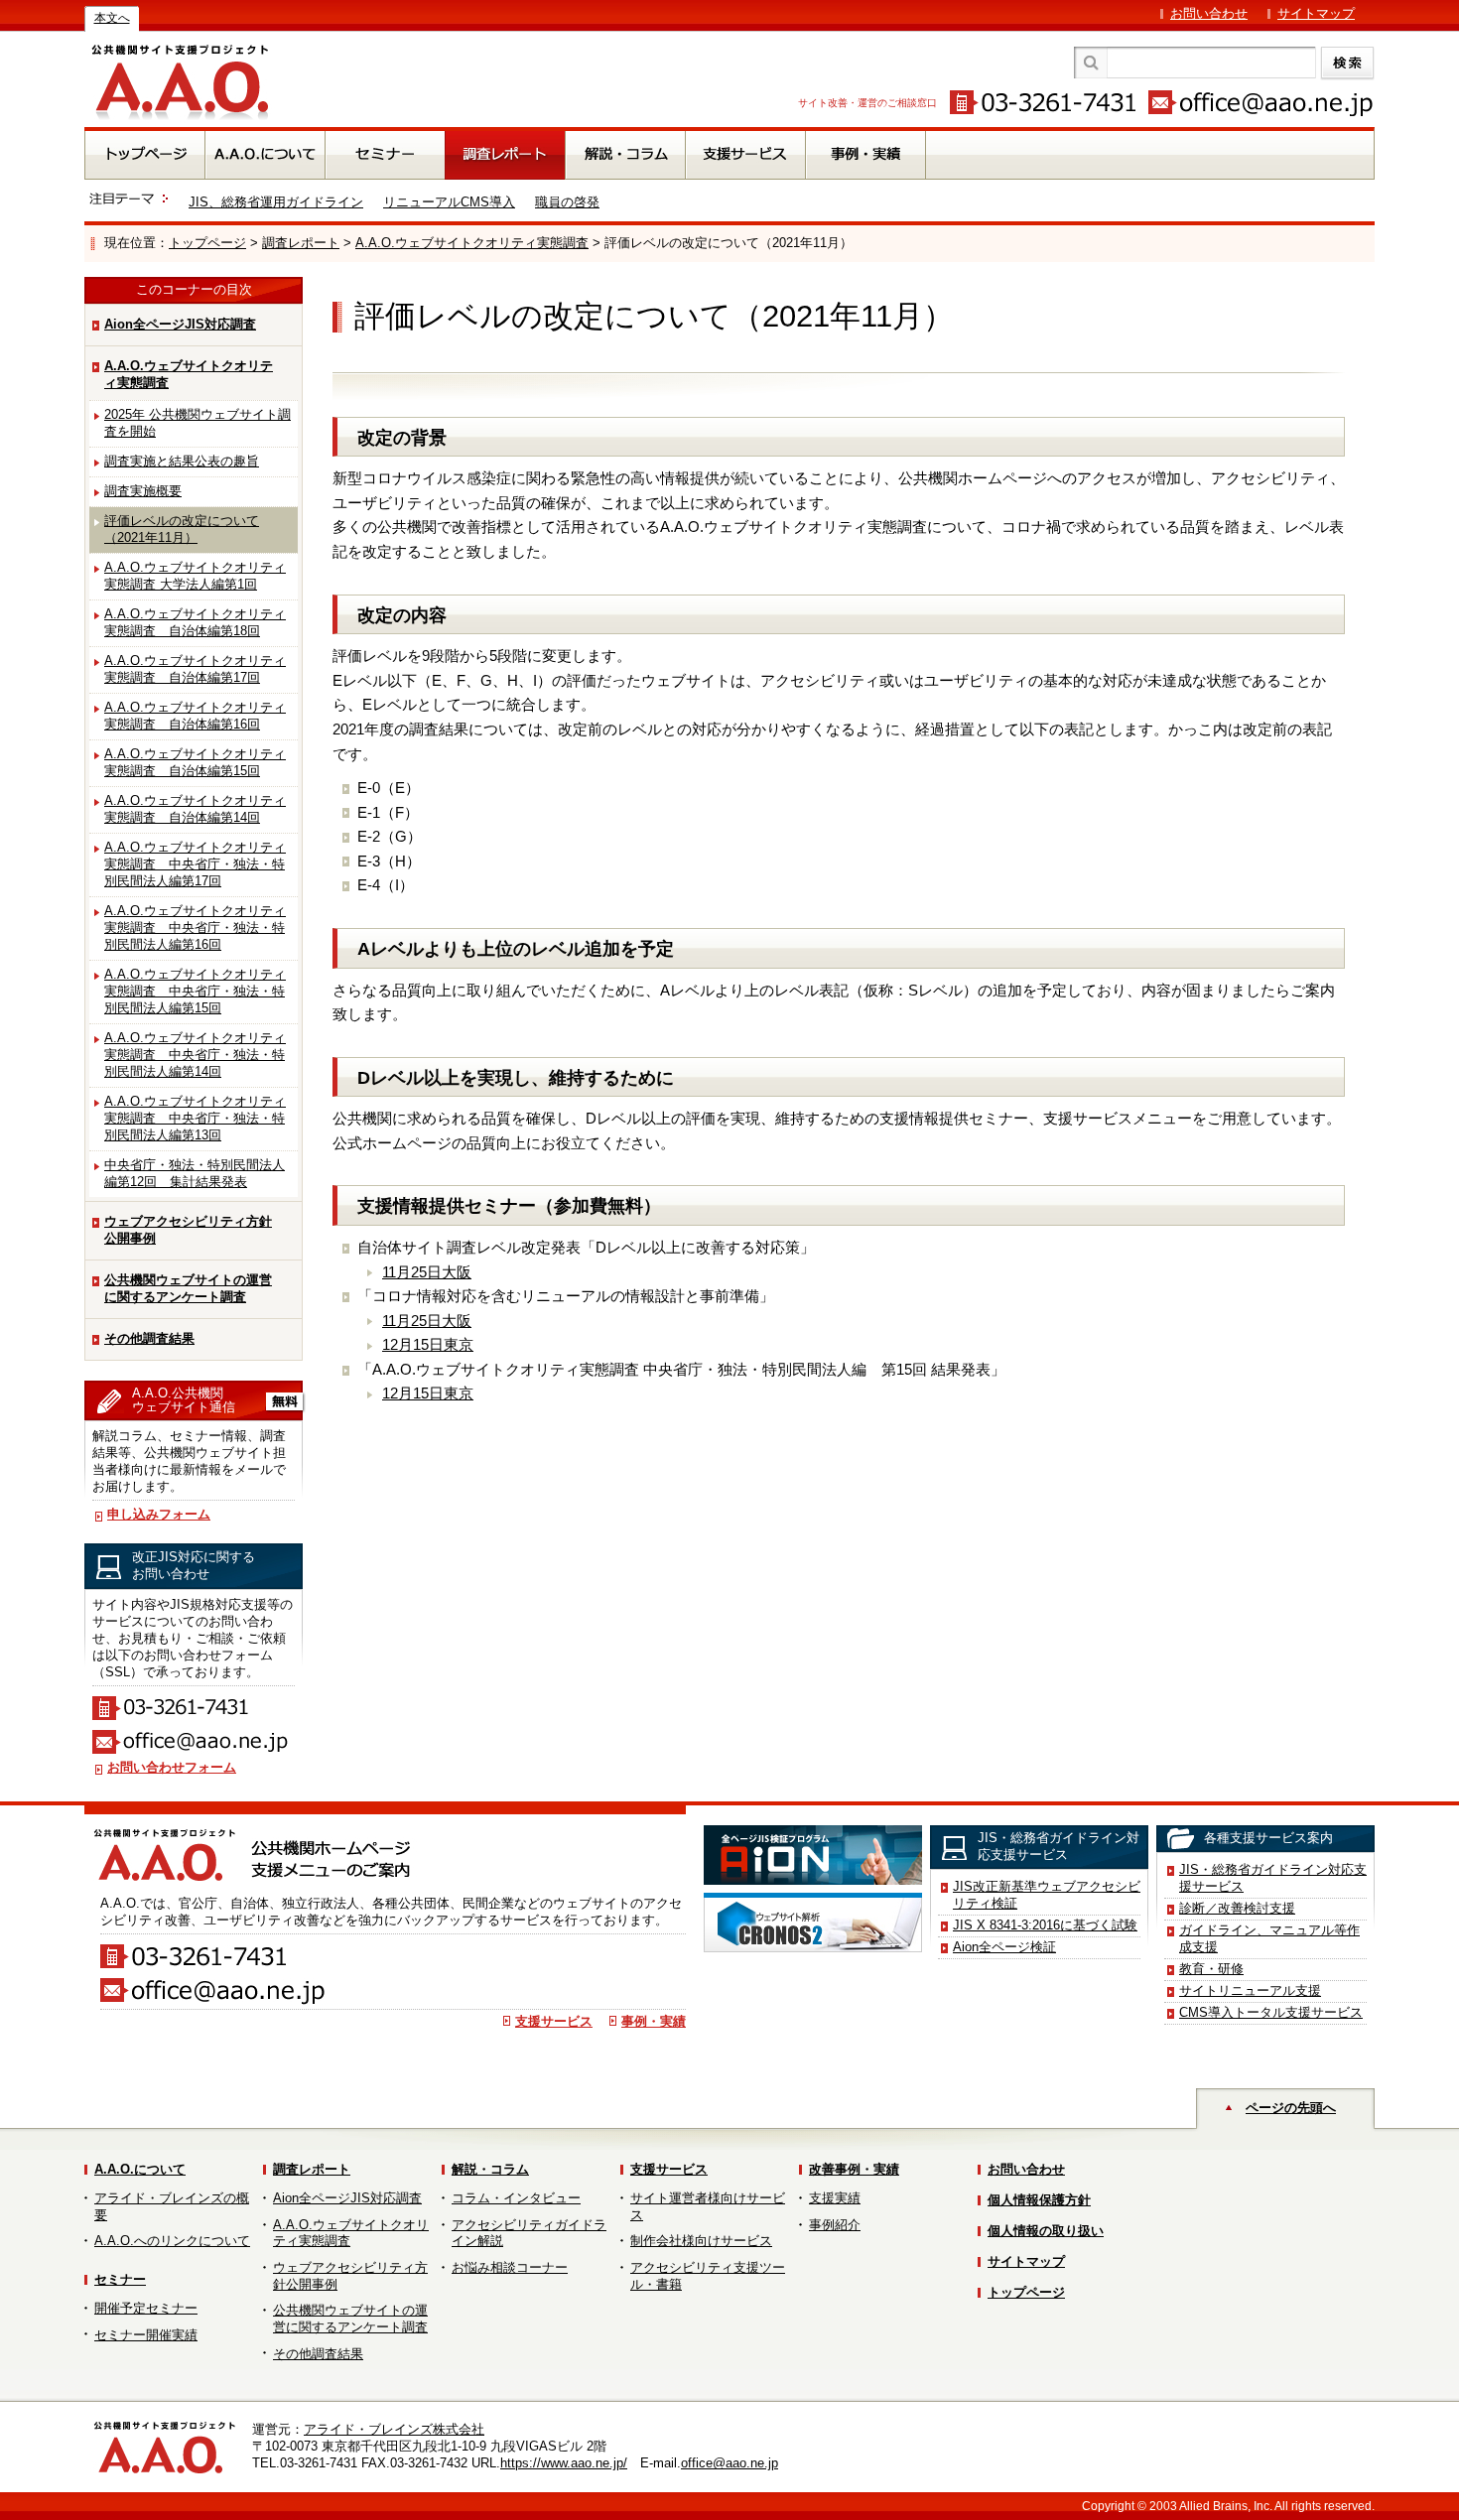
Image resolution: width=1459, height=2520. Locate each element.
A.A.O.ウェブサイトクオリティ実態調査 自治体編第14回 (195, 809)
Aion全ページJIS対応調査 (180, 324)
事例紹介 (835, 2225)
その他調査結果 (149, 1338)
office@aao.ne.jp (729, 2463)
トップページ (207, 243)
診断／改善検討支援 (1237, 1908)
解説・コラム (490, 2169)
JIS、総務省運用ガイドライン (276, 202)
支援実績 (835, 2198)
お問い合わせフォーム (172, 1767)
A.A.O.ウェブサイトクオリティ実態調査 (472, 243)
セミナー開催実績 (146, 2335)
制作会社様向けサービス (701, 2241)
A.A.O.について (140, 2169)
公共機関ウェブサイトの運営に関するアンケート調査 (188, 1288)
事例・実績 (654, 2021)
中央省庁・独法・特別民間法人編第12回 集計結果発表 (195, 1173)
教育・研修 (1211, 1969)
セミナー (120, 2279)
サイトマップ (1316, 13)
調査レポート (301, 243)
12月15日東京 (428, 1344)
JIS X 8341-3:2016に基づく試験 (1045, 1925)
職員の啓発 (567, 202)
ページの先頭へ (1291, 2108)
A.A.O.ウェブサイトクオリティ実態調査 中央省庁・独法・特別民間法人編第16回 (195, 928)
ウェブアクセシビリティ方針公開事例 (188, 1230)
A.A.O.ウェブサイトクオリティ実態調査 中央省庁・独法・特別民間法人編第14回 (195, 1055)
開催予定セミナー (146, 2308)
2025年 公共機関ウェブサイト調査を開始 (198, 423)
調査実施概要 (143, 491)
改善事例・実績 (854, 2169)
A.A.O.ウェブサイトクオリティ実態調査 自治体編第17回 (195, 669)
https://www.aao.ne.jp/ (564, 2463)
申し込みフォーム (159, 1514)
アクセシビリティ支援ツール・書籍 (708, 2276)
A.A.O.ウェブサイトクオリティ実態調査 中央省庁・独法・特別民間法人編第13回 (195, 1118)
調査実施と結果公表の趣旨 (182, 461)
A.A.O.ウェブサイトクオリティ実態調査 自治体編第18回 (195, 622)
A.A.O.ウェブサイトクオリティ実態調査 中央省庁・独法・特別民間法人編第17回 (195, 864)
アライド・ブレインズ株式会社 (394, 2429)
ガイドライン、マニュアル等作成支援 (1269, 1938)
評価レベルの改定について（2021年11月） (182, 529)
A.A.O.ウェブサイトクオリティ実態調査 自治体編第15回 (195, 762)
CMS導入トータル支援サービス (1271, 2012)
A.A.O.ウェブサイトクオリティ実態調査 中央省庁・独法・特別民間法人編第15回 (195, 991)
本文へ (112, 18)
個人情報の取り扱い (1046, 2231)
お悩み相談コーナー (510, 2267)
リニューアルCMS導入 (449, 202)
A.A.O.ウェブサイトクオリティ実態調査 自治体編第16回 (195, 716)
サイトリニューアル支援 (1250, 1990)
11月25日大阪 (427, 1272)
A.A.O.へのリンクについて (172, 2241)
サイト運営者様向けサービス (708, 2206)
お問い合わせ (1209, 13)
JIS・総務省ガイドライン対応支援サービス (1273, 1878)
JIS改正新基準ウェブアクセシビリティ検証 (1047, 1895)
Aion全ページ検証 (1004, 1947)
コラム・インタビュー (516, 2198)
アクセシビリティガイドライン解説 (529, 2233)
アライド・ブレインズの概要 (172, 2206)
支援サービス (554, 2021)
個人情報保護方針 (1039, 2200)
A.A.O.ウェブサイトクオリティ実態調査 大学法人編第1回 (195, 576)
